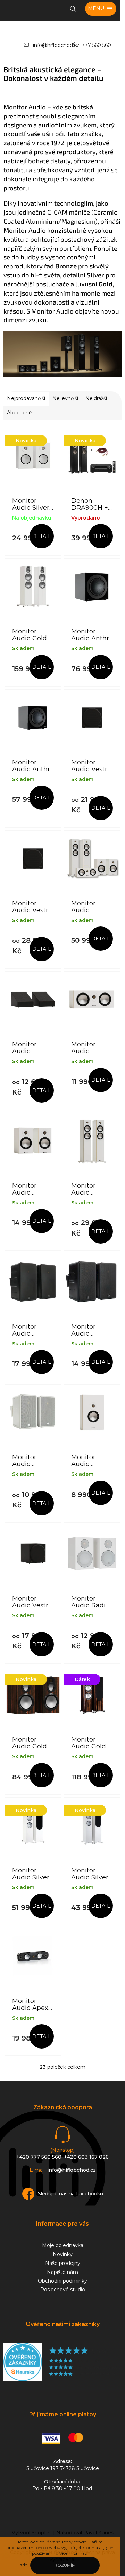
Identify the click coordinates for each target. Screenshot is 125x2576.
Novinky (63, 2254)
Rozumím (65, 2565)
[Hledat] (73, 9)
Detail (42, 536)
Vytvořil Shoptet (32, 2533)
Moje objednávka (63, 2245)
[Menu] (101, 9)
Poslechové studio (63, 2290)
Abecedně (19, 413)
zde (24, 2565)
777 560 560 (96, 45)
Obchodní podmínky (62, 2281)
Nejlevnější (65, 398)
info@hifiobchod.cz (56, 45)
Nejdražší (96, 398)
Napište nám (62, 2272)
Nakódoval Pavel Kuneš (85, 2533)
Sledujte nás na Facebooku (70, 2194)
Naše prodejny (63, 2263)
